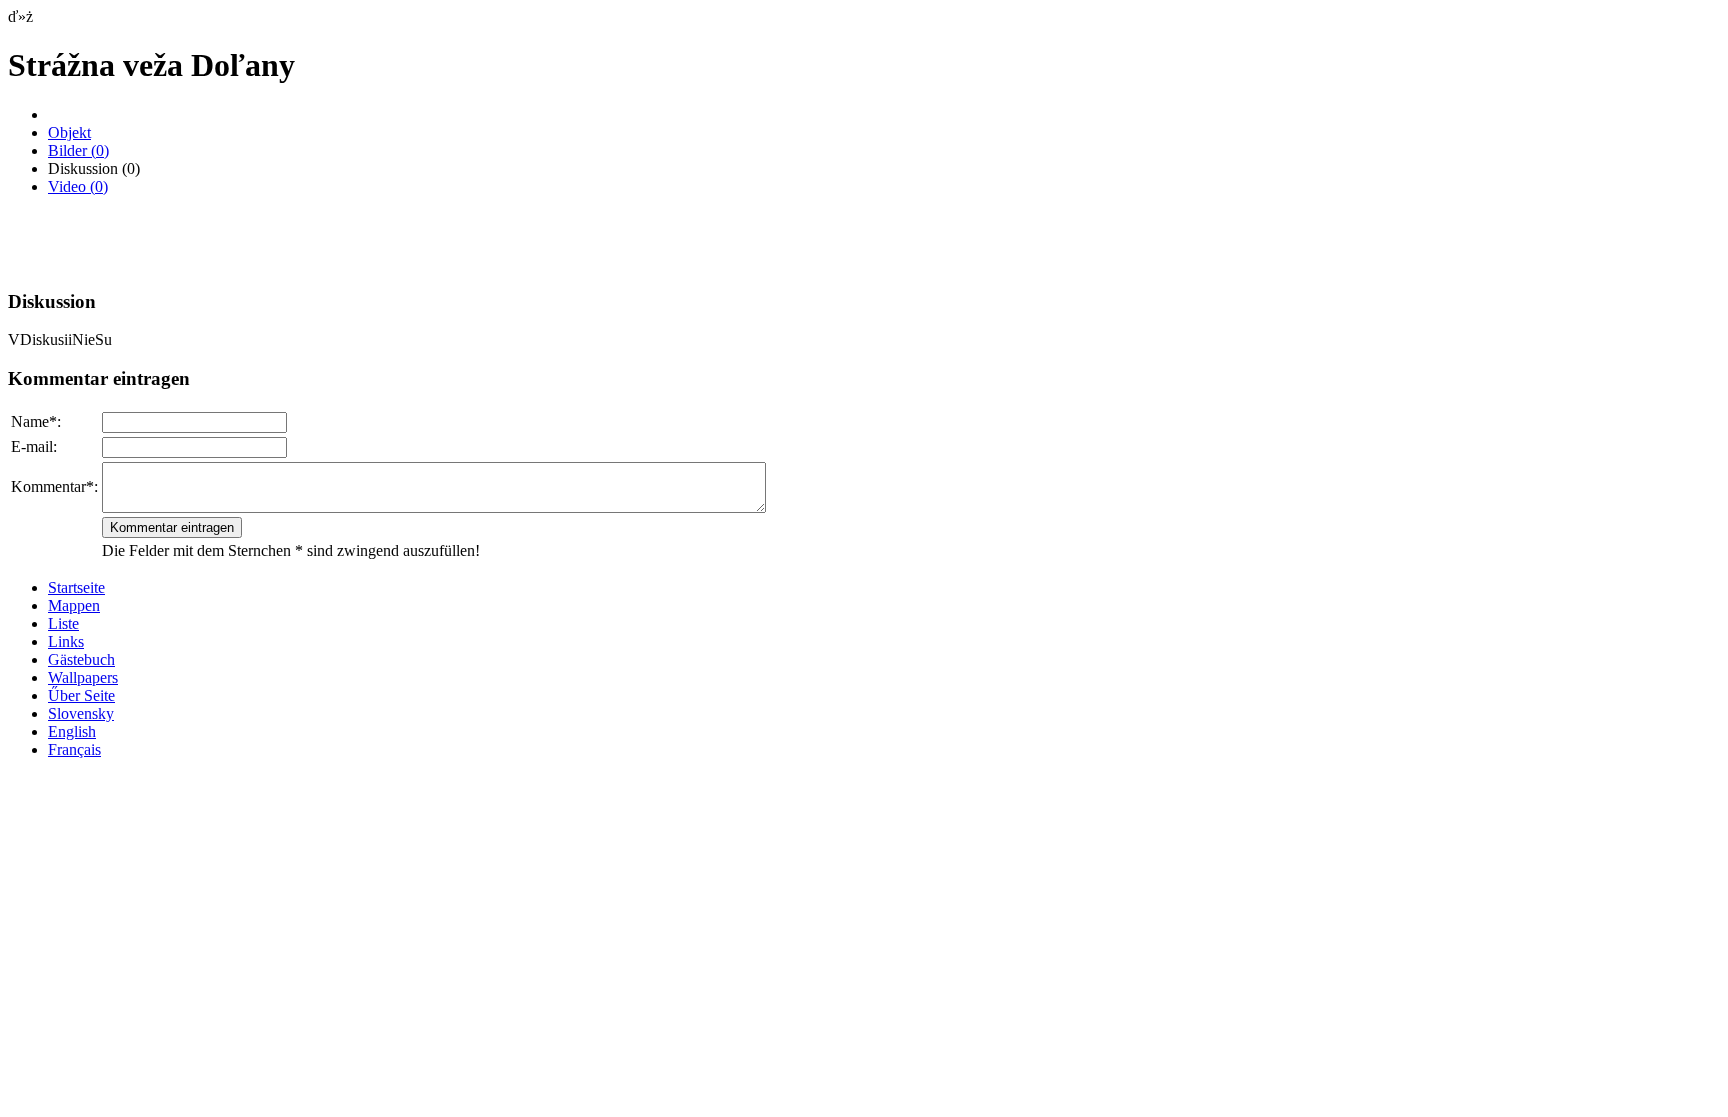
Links (66, 641)
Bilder (78, 150)
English (72, 731)
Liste (63, 623)
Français (74, 749)
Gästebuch (81, 659)
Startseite (76, 587)
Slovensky (81, 713)
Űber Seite (81, 695)
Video (78, 186)
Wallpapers (83, 677)
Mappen (74, 605)
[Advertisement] (242, 242)
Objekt (69, 132)
